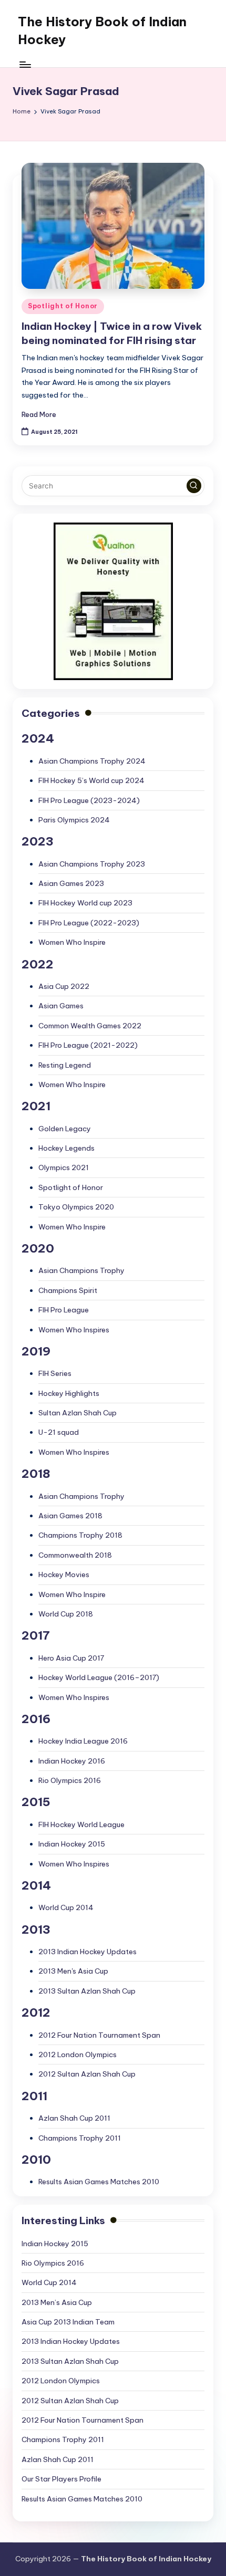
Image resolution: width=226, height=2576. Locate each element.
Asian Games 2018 (70, 1516)
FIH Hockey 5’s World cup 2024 (91, 780)
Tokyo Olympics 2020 (76, 1207)
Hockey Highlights (69, 1393)
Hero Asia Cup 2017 (71, 1658)
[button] (194, 486)
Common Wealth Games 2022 (90, 1026)
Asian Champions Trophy (81, 1270)
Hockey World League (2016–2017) (99, 1677)
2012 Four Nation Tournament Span (99, 2035)
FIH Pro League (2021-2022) (88, 1045)
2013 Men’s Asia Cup (57, 2302)
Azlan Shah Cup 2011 (74, 2118)
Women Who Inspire (72, 942)
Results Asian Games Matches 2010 (99, 2182)
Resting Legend (65, 1065)
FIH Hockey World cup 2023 (85, 903)
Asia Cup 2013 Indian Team (68, 2322)
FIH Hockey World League (81, 1824)
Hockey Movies (64, 1574)
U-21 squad (59, 1432)
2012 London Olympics (78, 2054)
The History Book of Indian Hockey (102, 30)
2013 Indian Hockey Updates (88, 1952)
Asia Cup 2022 (64, 986)
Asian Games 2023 (71, 883)
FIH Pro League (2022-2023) (89, 923)
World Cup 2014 (66, 1907)
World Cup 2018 (66, 1614)
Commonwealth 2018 (75, 1555)
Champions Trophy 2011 (80, 2138)
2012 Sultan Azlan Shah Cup (87, 2074)
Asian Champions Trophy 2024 (92, 761)
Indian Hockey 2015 (72, 1844)
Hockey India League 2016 (83, 1741)
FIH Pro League (64, 1310)
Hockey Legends (66, 1148)
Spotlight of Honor (63, 306)
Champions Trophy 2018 (80, 1535)
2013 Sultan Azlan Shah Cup (87, 1991)
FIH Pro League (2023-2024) (89, 800)
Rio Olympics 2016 (70, 1780)
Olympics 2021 (64, 1167)
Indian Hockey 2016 (72, 1761)
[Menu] (25, 64)
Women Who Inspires (74, 1330)
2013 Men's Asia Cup (73, 1971)
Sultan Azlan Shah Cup (78, 1413)
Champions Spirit (68, 1290)
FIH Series (55, 1373)
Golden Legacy (65, 1129)
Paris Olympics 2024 (74, 820)
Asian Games (61, 1006)
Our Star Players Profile (61, 2479)
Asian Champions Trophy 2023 (92, 864)
